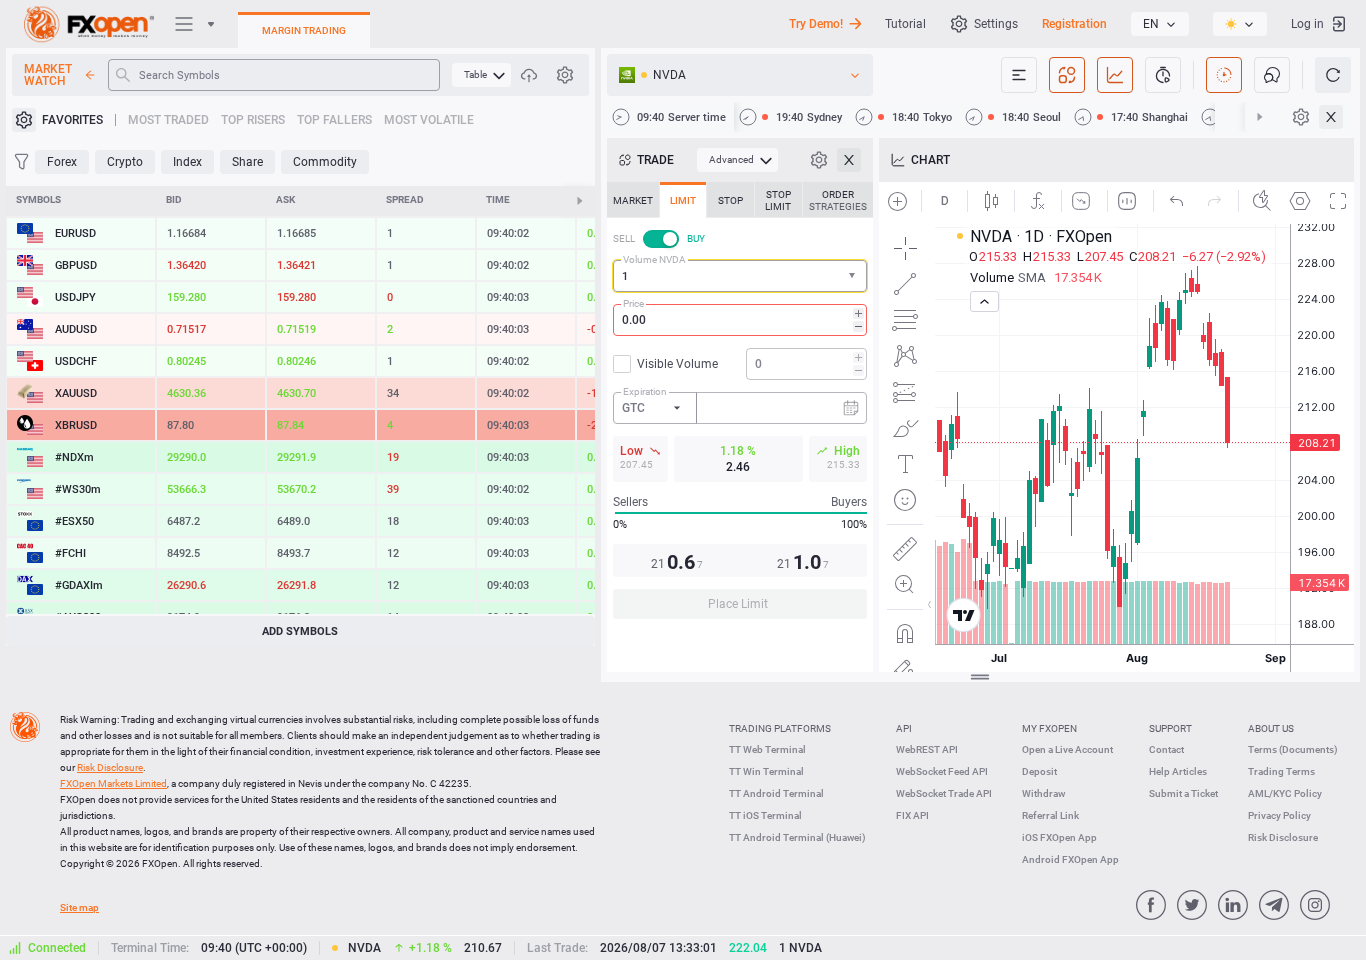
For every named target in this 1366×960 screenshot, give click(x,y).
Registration (1074, 24)
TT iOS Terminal (765, 815)
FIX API (912, 815)
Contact (1166, 749)
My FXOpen (1049, 728)
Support (1170, 728)
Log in (1307, 24)
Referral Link (1050, 815)
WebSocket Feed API (942, 771)
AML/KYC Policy (1285, 793)
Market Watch (48, 75)
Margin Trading (304, 30)
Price (633, 303)
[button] (854, 276)
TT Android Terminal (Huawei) (797, 837)
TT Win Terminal (766, 771)
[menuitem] (481, 75)
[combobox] (740, 276)
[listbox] (1160, 24)
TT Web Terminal (767, 749)
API (904, 728)
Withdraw (1043, 793)
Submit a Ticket (1183, 793)
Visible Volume (677, 364)
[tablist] (740, 406)
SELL (624, 238)
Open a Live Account (1067, 749)
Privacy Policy (1279, 815)
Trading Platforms (780, 728)
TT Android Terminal (776, 793)
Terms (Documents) (1293, 749)
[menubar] (481, 75)
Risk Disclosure (1283, 837)
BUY (696, 238)
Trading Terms (1281, 771)
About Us (1271, 728)
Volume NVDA (654, 259)
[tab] (633, 200)
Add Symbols (300, 631)
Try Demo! (816, 24)
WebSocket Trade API (944, 793)
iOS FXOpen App (1059, 837)
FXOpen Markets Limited (113, 783)
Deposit (1039, 771)
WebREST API (927, 749)
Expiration (645, 391)
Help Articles (1178, 771)
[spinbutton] (740, 320)
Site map (79, 907)
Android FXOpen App (1070, 859)
